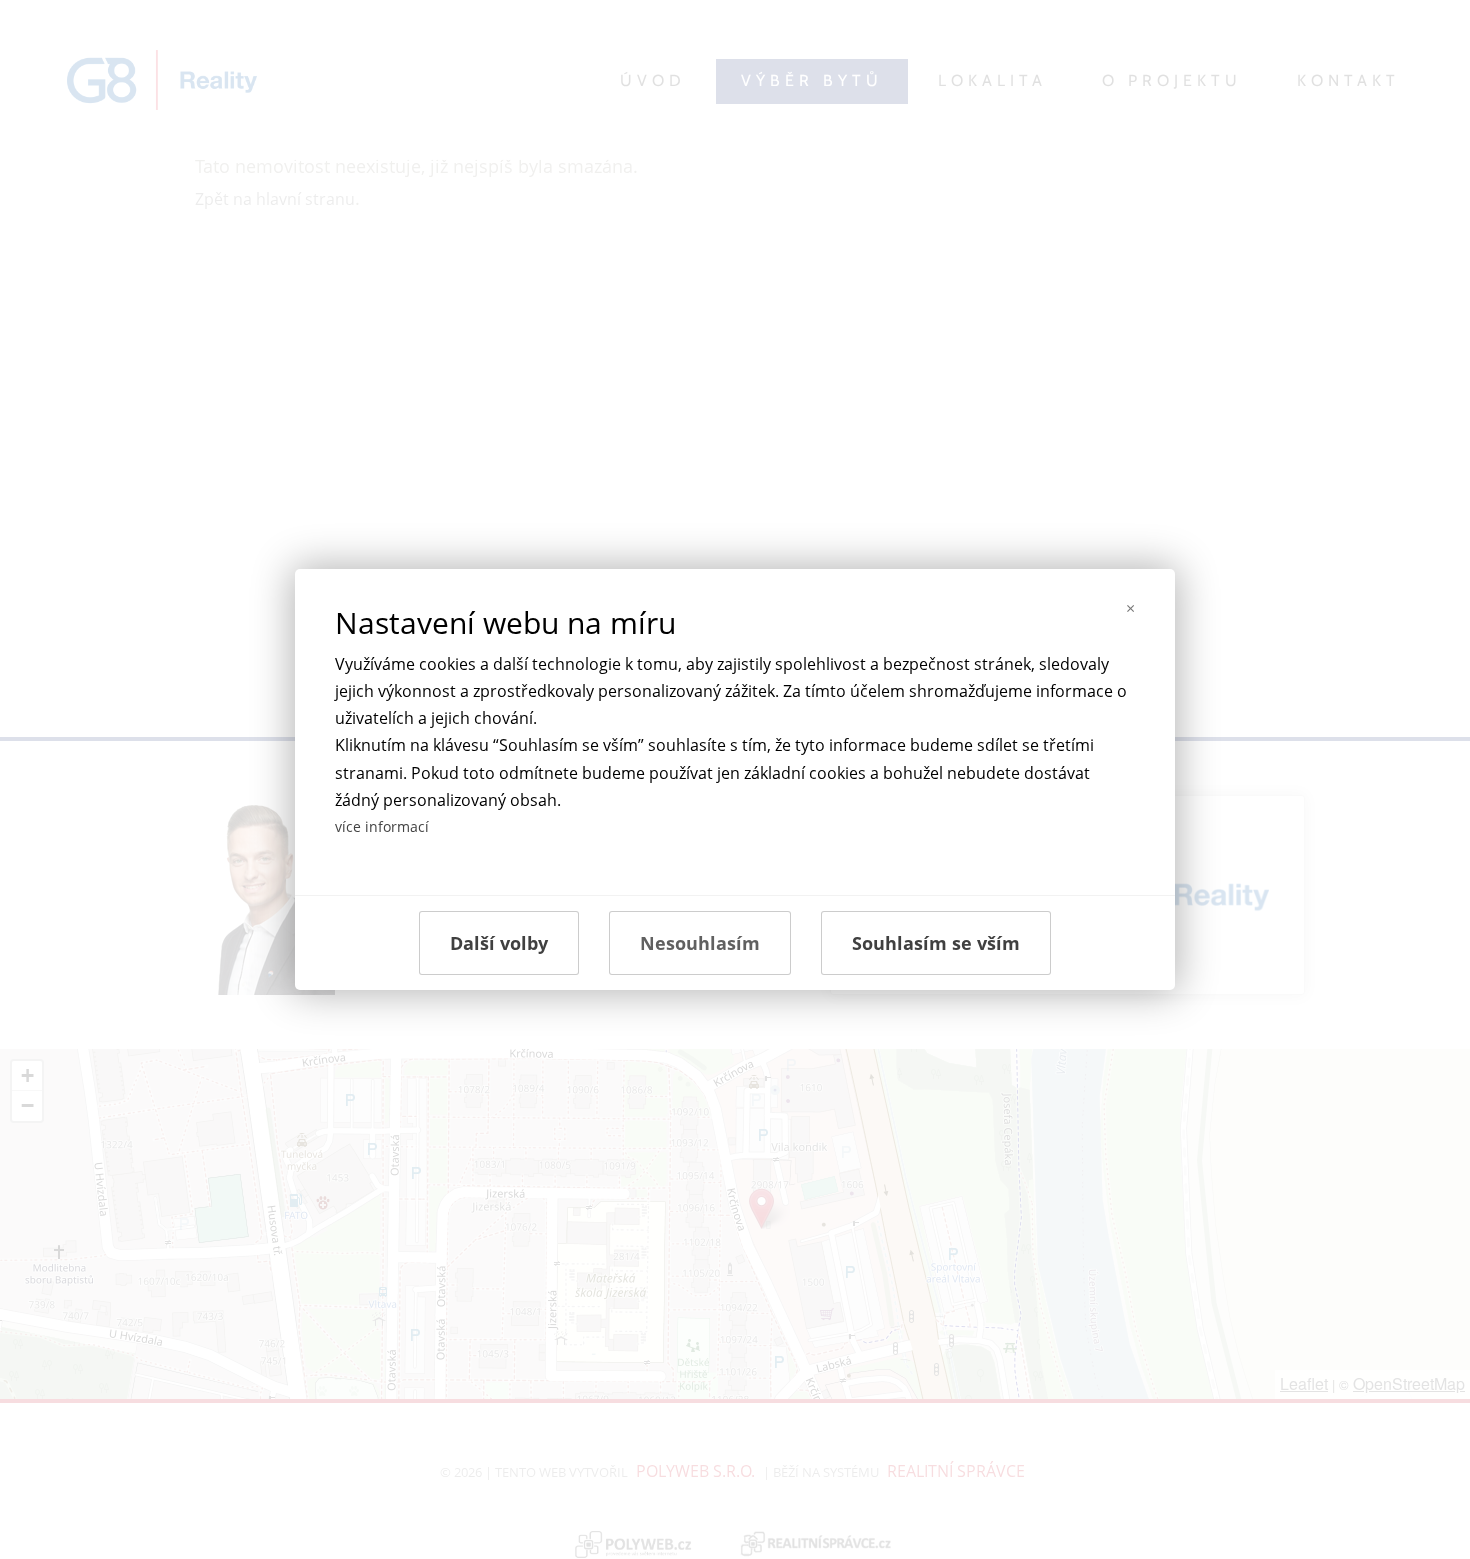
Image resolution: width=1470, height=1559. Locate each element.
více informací (382, 826)
